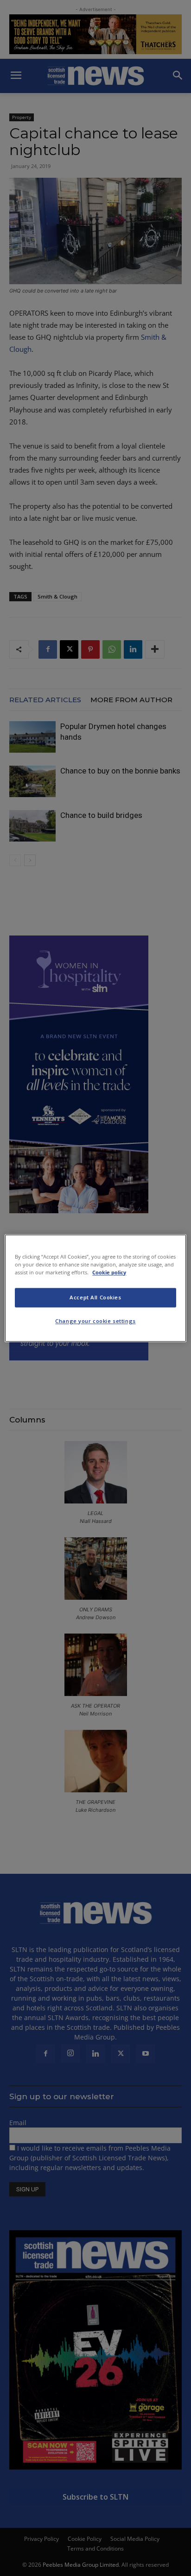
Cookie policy (109, 1272)
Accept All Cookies (95, 1297)
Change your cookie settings (95, 1321)
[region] (95, 1288)
